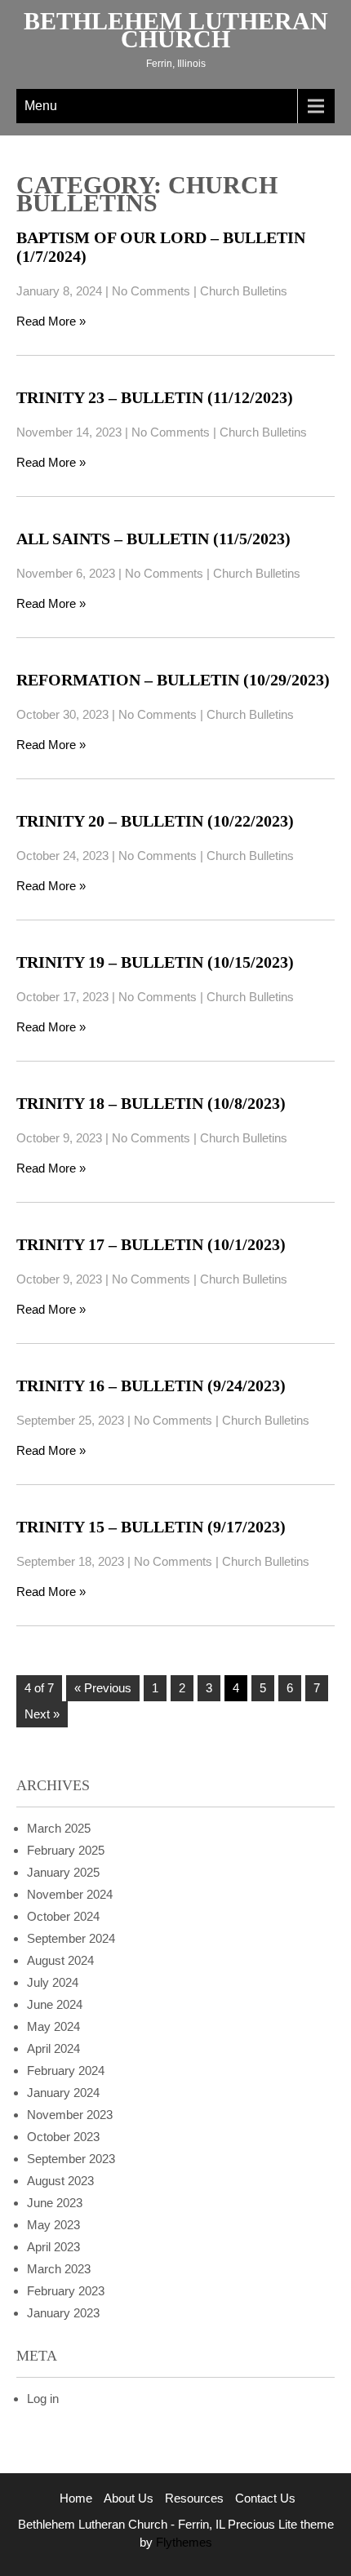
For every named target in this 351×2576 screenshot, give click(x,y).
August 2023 (60, 2181)
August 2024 (60, 1960)
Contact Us (265, 2498)
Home (76, 2498)
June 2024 (55, 2004)
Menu (41, 106)
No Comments (151, 291)
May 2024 (53, 2026)
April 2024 (53, 2048)
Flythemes (182, 2542)
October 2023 (63, 2137)
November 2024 (70, 1894)
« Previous (103, 1688)
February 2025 (66, 1850)
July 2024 (53, 1982)
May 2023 (53, 2225)
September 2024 (71, 1938)
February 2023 (66, 2291)
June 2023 (55, 2203)
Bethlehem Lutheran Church (176, 30)
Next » (42, 1714)
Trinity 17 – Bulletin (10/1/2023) (151, 1244)
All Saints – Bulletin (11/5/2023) (153, 539)
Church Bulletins (244, 291)
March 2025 (59, 1828)
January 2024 (63, 2093)
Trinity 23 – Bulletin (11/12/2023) (155, 397)
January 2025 (63, 1872)
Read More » (51, 321)
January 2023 (63, 2313)
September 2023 (71, 2159)
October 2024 (63, 1916)
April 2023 (53, 2247)
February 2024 (66, 2071)
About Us (129, 2498)
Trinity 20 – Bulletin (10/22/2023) (155, 821)
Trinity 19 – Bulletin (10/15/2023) (155, 962)
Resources (194, 2498)
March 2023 (59, 2269)
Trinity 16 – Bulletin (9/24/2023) (151, 1386)
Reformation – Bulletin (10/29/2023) (173, 680)
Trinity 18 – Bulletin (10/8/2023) (151, 1103)
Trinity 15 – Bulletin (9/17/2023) (151, 1527)
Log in (43, 2399)
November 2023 (70, 2115)
